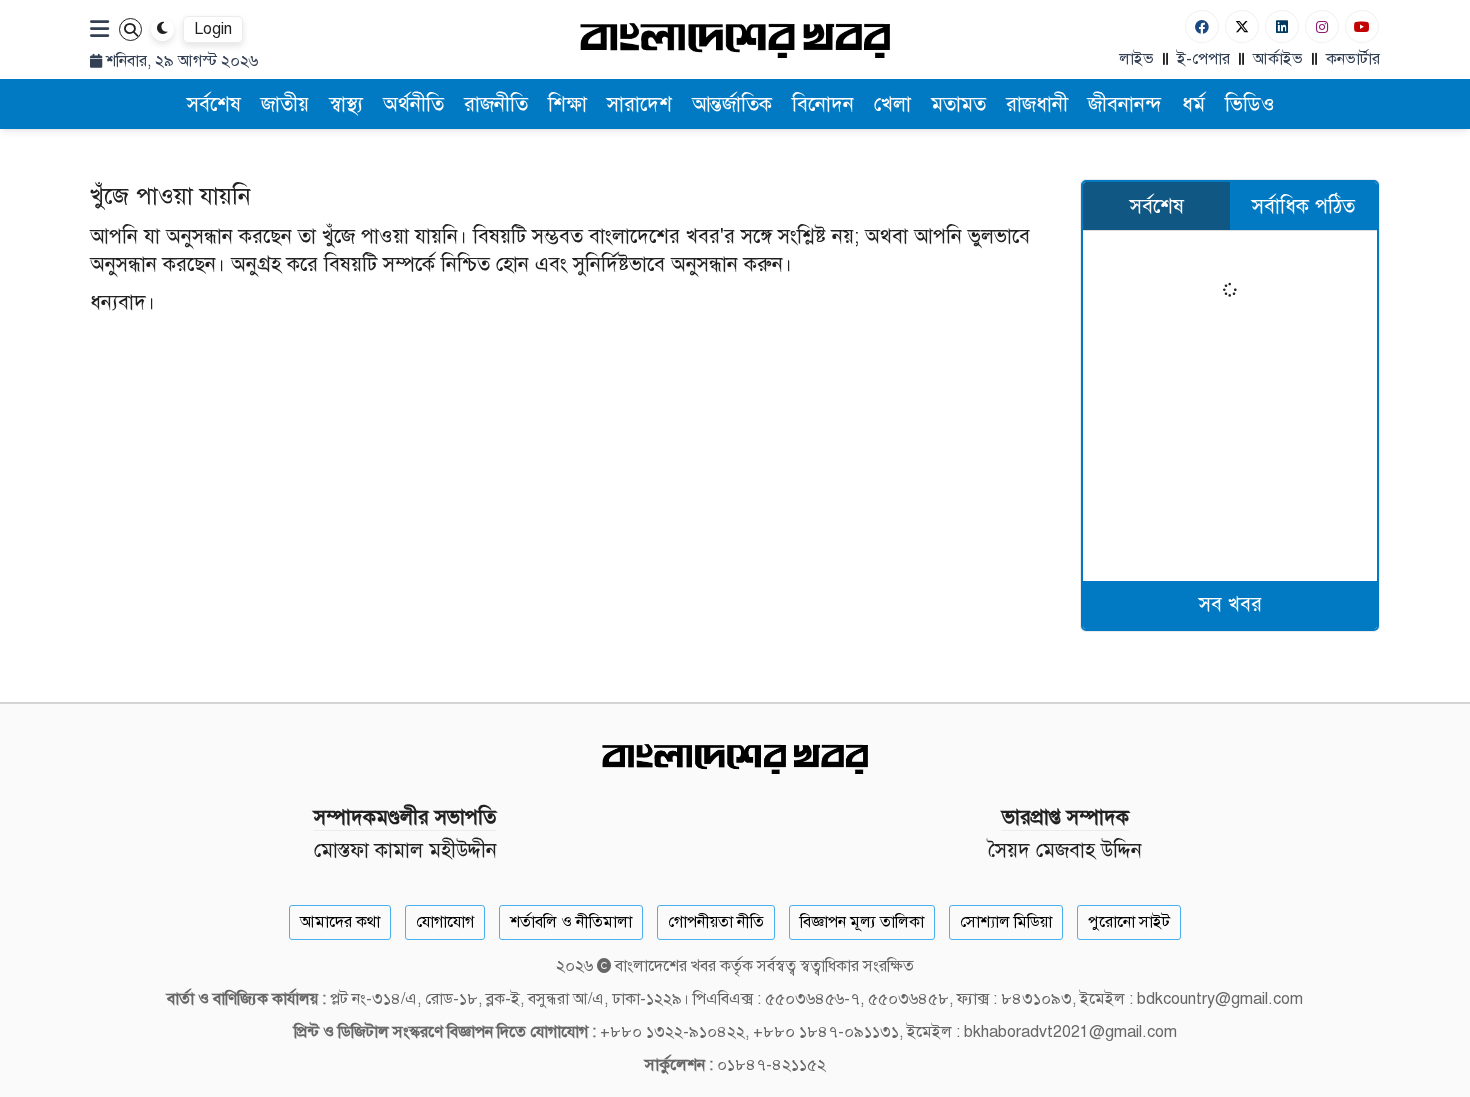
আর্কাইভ (1278, 59)
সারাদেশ (639, 104)
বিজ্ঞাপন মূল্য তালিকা (862, 922)
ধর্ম (1193, 104)
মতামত (958, 104)
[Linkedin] (1282, 26)
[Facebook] (1202, 26)
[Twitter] (1242, 26)
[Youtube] (1362, 26)
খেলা (892, 104)
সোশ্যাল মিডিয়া (1006, 922)
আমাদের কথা (340, 922)
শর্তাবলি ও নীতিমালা (571, 922)
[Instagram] (1322, 26)
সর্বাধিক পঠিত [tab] (1303, 206)
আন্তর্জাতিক (732, 104)
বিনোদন (823, 104)
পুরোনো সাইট (1129, 922)
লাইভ (1136, 59)
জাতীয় (285, 104)
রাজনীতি (496, 104)
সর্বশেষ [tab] (1157, 206)
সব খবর (1230, 604)
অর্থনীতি (413, 104)
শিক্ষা (567, 104)
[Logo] (735, 39)
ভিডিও (1250, 104)
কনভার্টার (1353, 59)
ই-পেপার (1203, 59)
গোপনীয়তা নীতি (716, 922)
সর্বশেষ (214, 104)
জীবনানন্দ (1125, 104)
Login (213, 29)
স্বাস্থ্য (346, 104)
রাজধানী (1037, 104)
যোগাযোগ (445, 922)
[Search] (130, 29)
